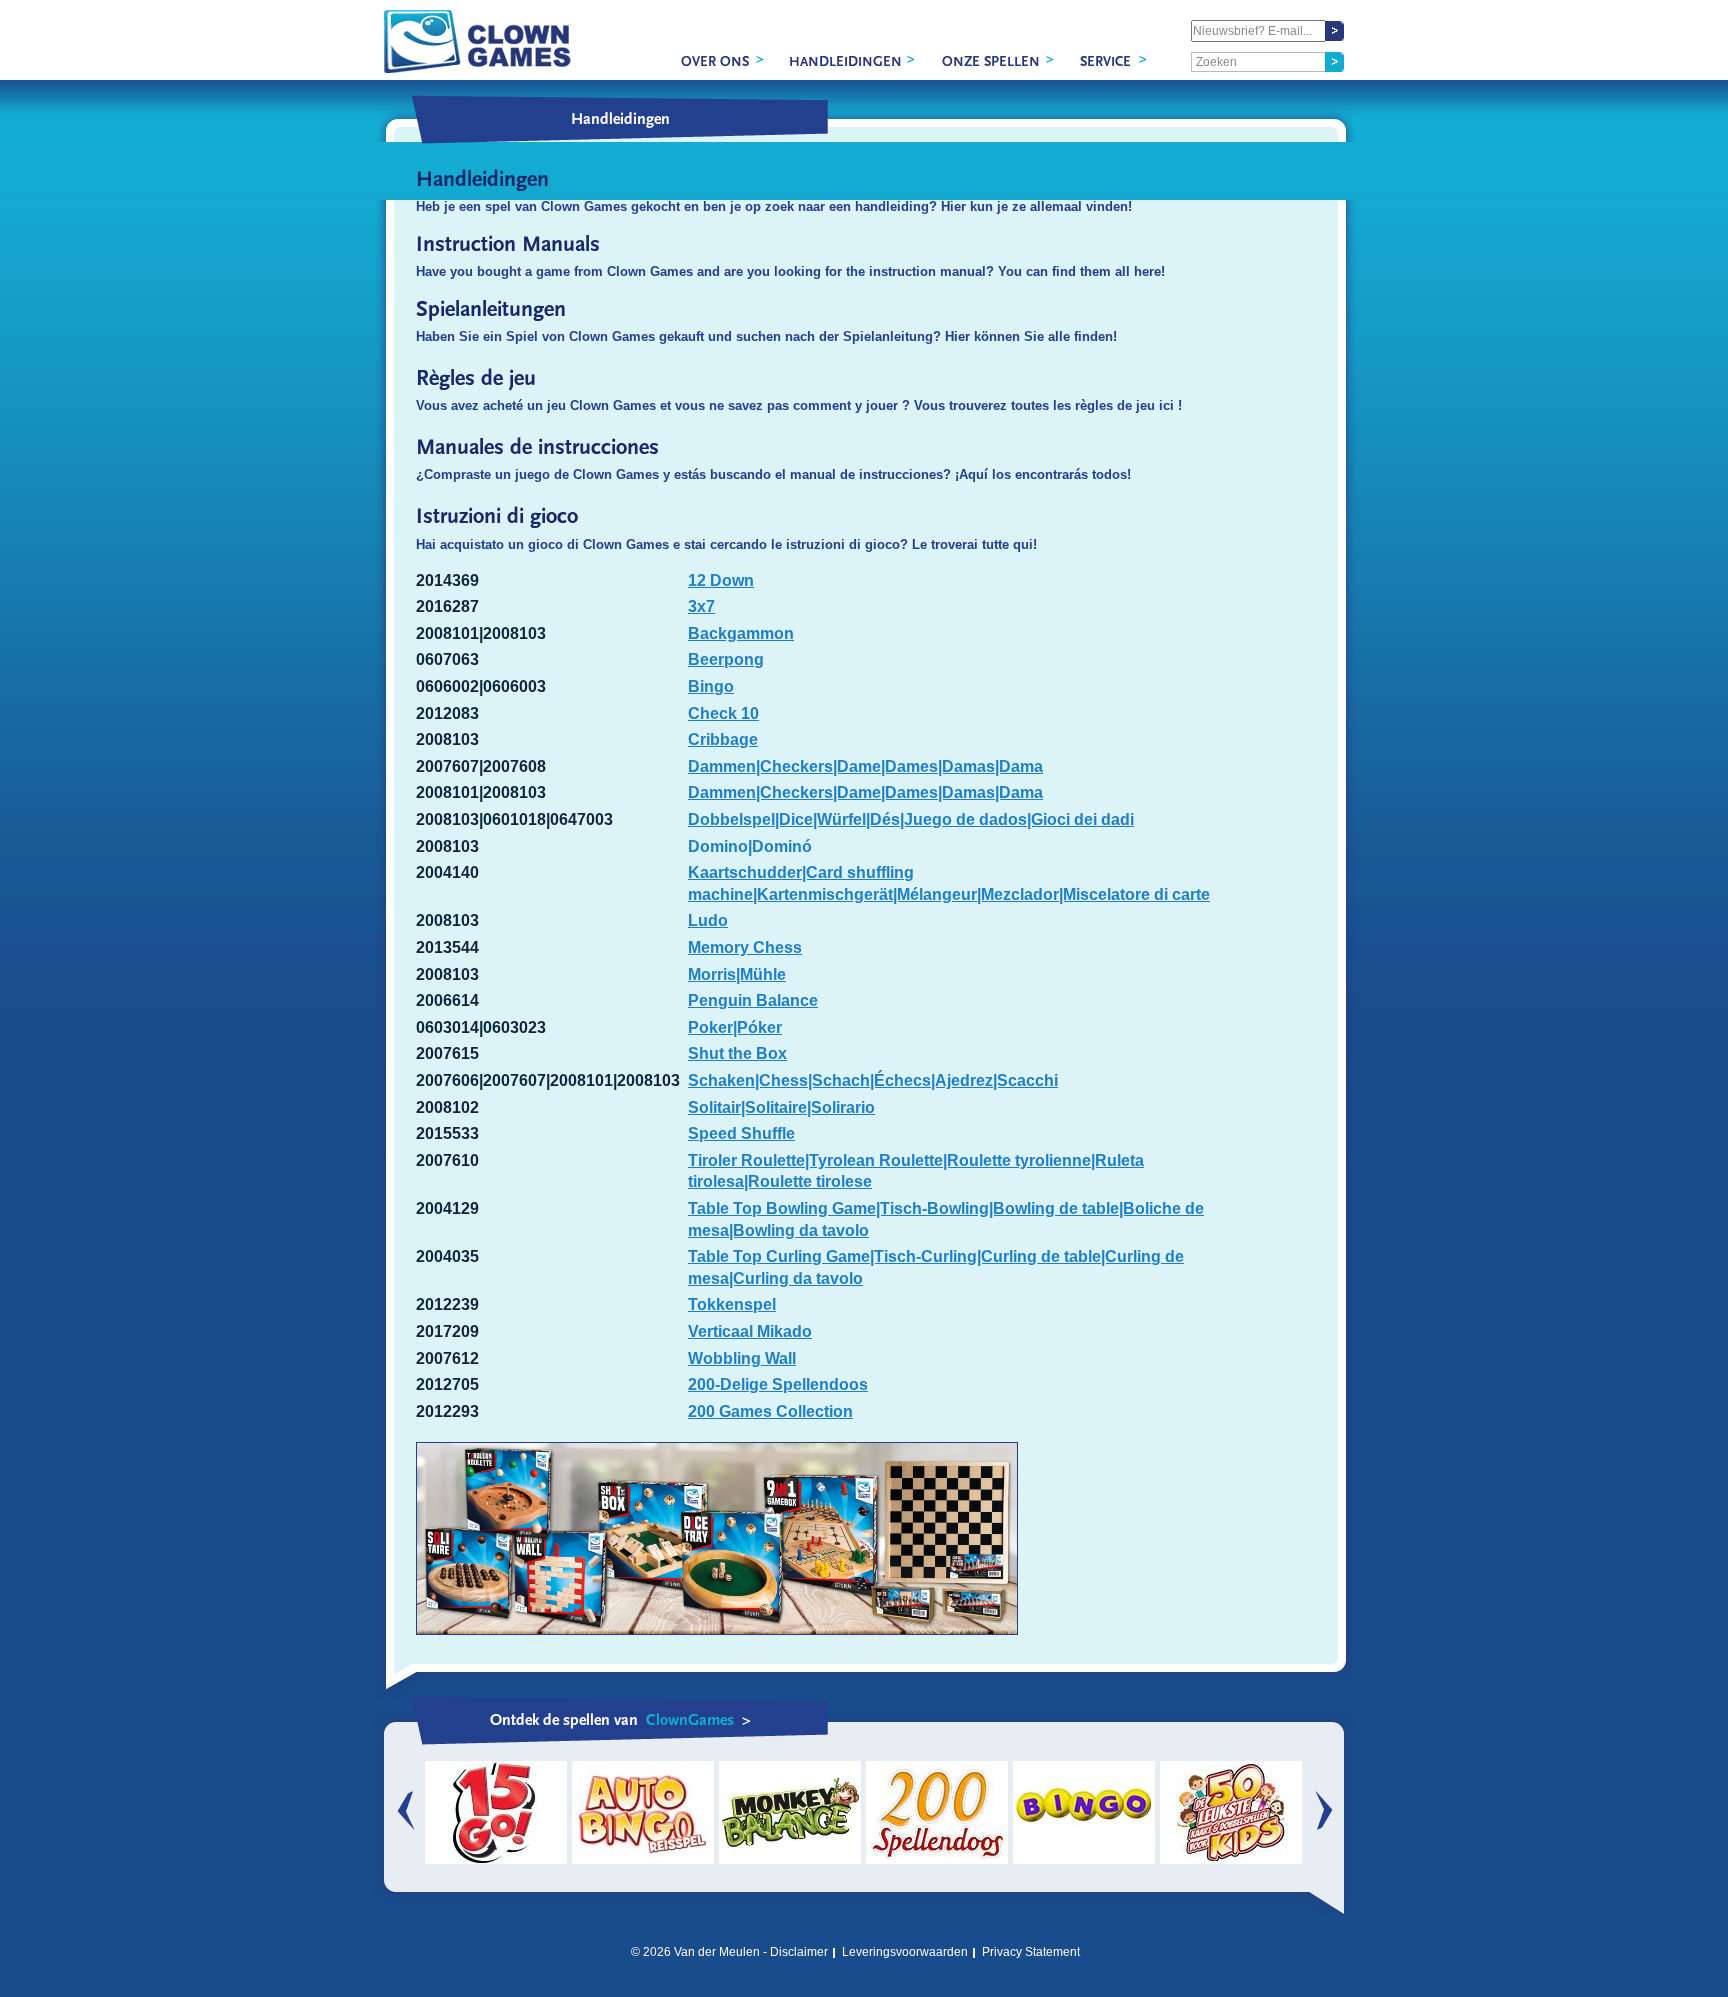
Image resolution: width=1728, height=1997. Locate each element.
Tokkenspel (732, 1304)
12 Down (721, 580)
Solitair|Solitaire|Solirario (781, 1107)
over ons (715, 62)
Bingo (711, 686)
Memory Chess (745, 947)
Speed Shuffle (741, 1133)
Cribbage (723, 739)
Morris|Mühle (737, 974)
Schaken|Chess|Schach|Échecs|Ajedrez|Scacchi (873, 1080)
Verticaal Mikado (750, 1331)
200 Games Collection (770, 1411)
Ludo (708, 920)
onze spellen (991, 62)
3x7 (701, 606)
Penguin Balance (753, 1000)
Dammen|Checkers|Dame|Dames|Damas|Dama (865, 766)
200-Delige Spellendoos (778, 1384)
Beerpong (726, 659)
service (1105, 62)
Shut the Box (737, 1053)
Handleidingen (845, 62)
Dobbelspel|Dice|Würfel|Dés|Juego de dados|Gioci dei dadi (911, 819)
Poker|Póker (735, 1027)
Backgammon (741, 633)
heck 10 (729, 713)
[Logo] (477, 41)
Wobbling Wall (742, 1358)
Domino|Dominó (750, 846)
